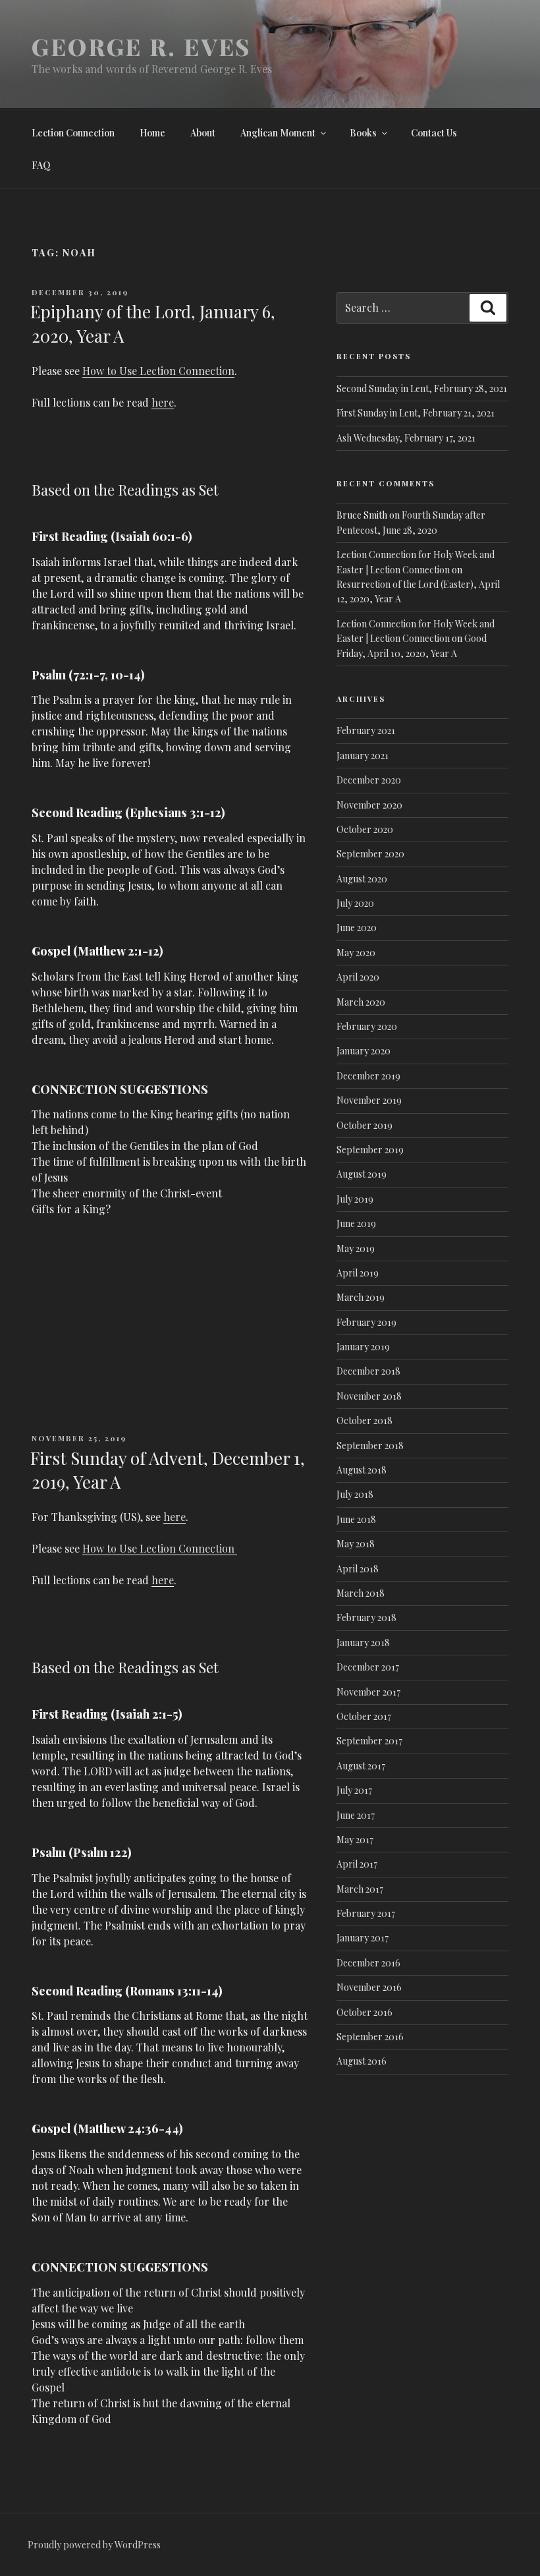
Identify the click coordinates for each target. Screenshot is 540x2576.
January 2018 (363, 1643)
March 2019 (361, 1297)
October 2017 (364, 1716)
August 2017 (361, 1766)
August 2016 (362, 2061)
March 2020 (361, 1002)
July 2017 (354, 1790)
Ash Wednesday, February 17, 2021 (406, 438)
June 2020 (357, 928)
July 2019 (355, 1199)
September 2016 (370, 2037)
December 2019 (368, 1076)
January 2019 (363, 1347)
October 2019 (364, 1125)
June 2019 (356, 1223)
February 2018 (366, 1617)
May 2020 (356, 953)
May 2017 (355, 1840)
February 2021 (366, 730)
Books (363, 133)
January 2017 (363, 1938)
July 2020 (355, 903)
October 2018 (364, 1420)
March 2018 (361, 1593)
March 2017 (360, 1889)
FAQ (41, 165)
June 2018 (356, 1519)
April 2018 (358, 1569)
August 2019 (362, 1174)
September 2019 (370, 1150)
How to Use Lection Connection (158, 371)
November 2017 (368, 1692)
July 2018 (355, 1494)
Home (152, 133)
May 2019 (356, 1248)
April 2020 (358, 977)
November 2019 (369, 1100)
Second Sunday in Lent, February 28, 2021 (422, 388)
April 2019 (358, 1273)
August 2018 (362, 1470)
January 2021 (363, 756)
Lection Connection (73, 133)
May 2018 (356, 1544)
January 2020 (364, 1051)
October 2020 (365, 829)
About (203, 133)
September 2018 (370, 1445)
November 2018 (369, 1396)
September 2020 (370, 854)
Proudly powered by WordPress (94, 2545)
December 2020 (369, 780)
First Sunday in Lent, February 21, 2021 (416, 413)
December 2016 (368, 1963)
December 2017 (368, 1667)
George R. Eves (141, 46)
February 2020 (367, 1026)
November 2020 (369, 805)
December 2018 (368, 1371)
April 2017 (357, 1864)
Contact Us (434, 133)
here (163, 402)
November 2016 (369, 1987)
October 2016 (364, 2012)
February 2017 (366, 1913)
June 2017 (356, 1815)
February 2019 (366, 1322)
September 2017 (369, 1741)
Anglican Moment (278, 133)
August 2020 (362, 879)
